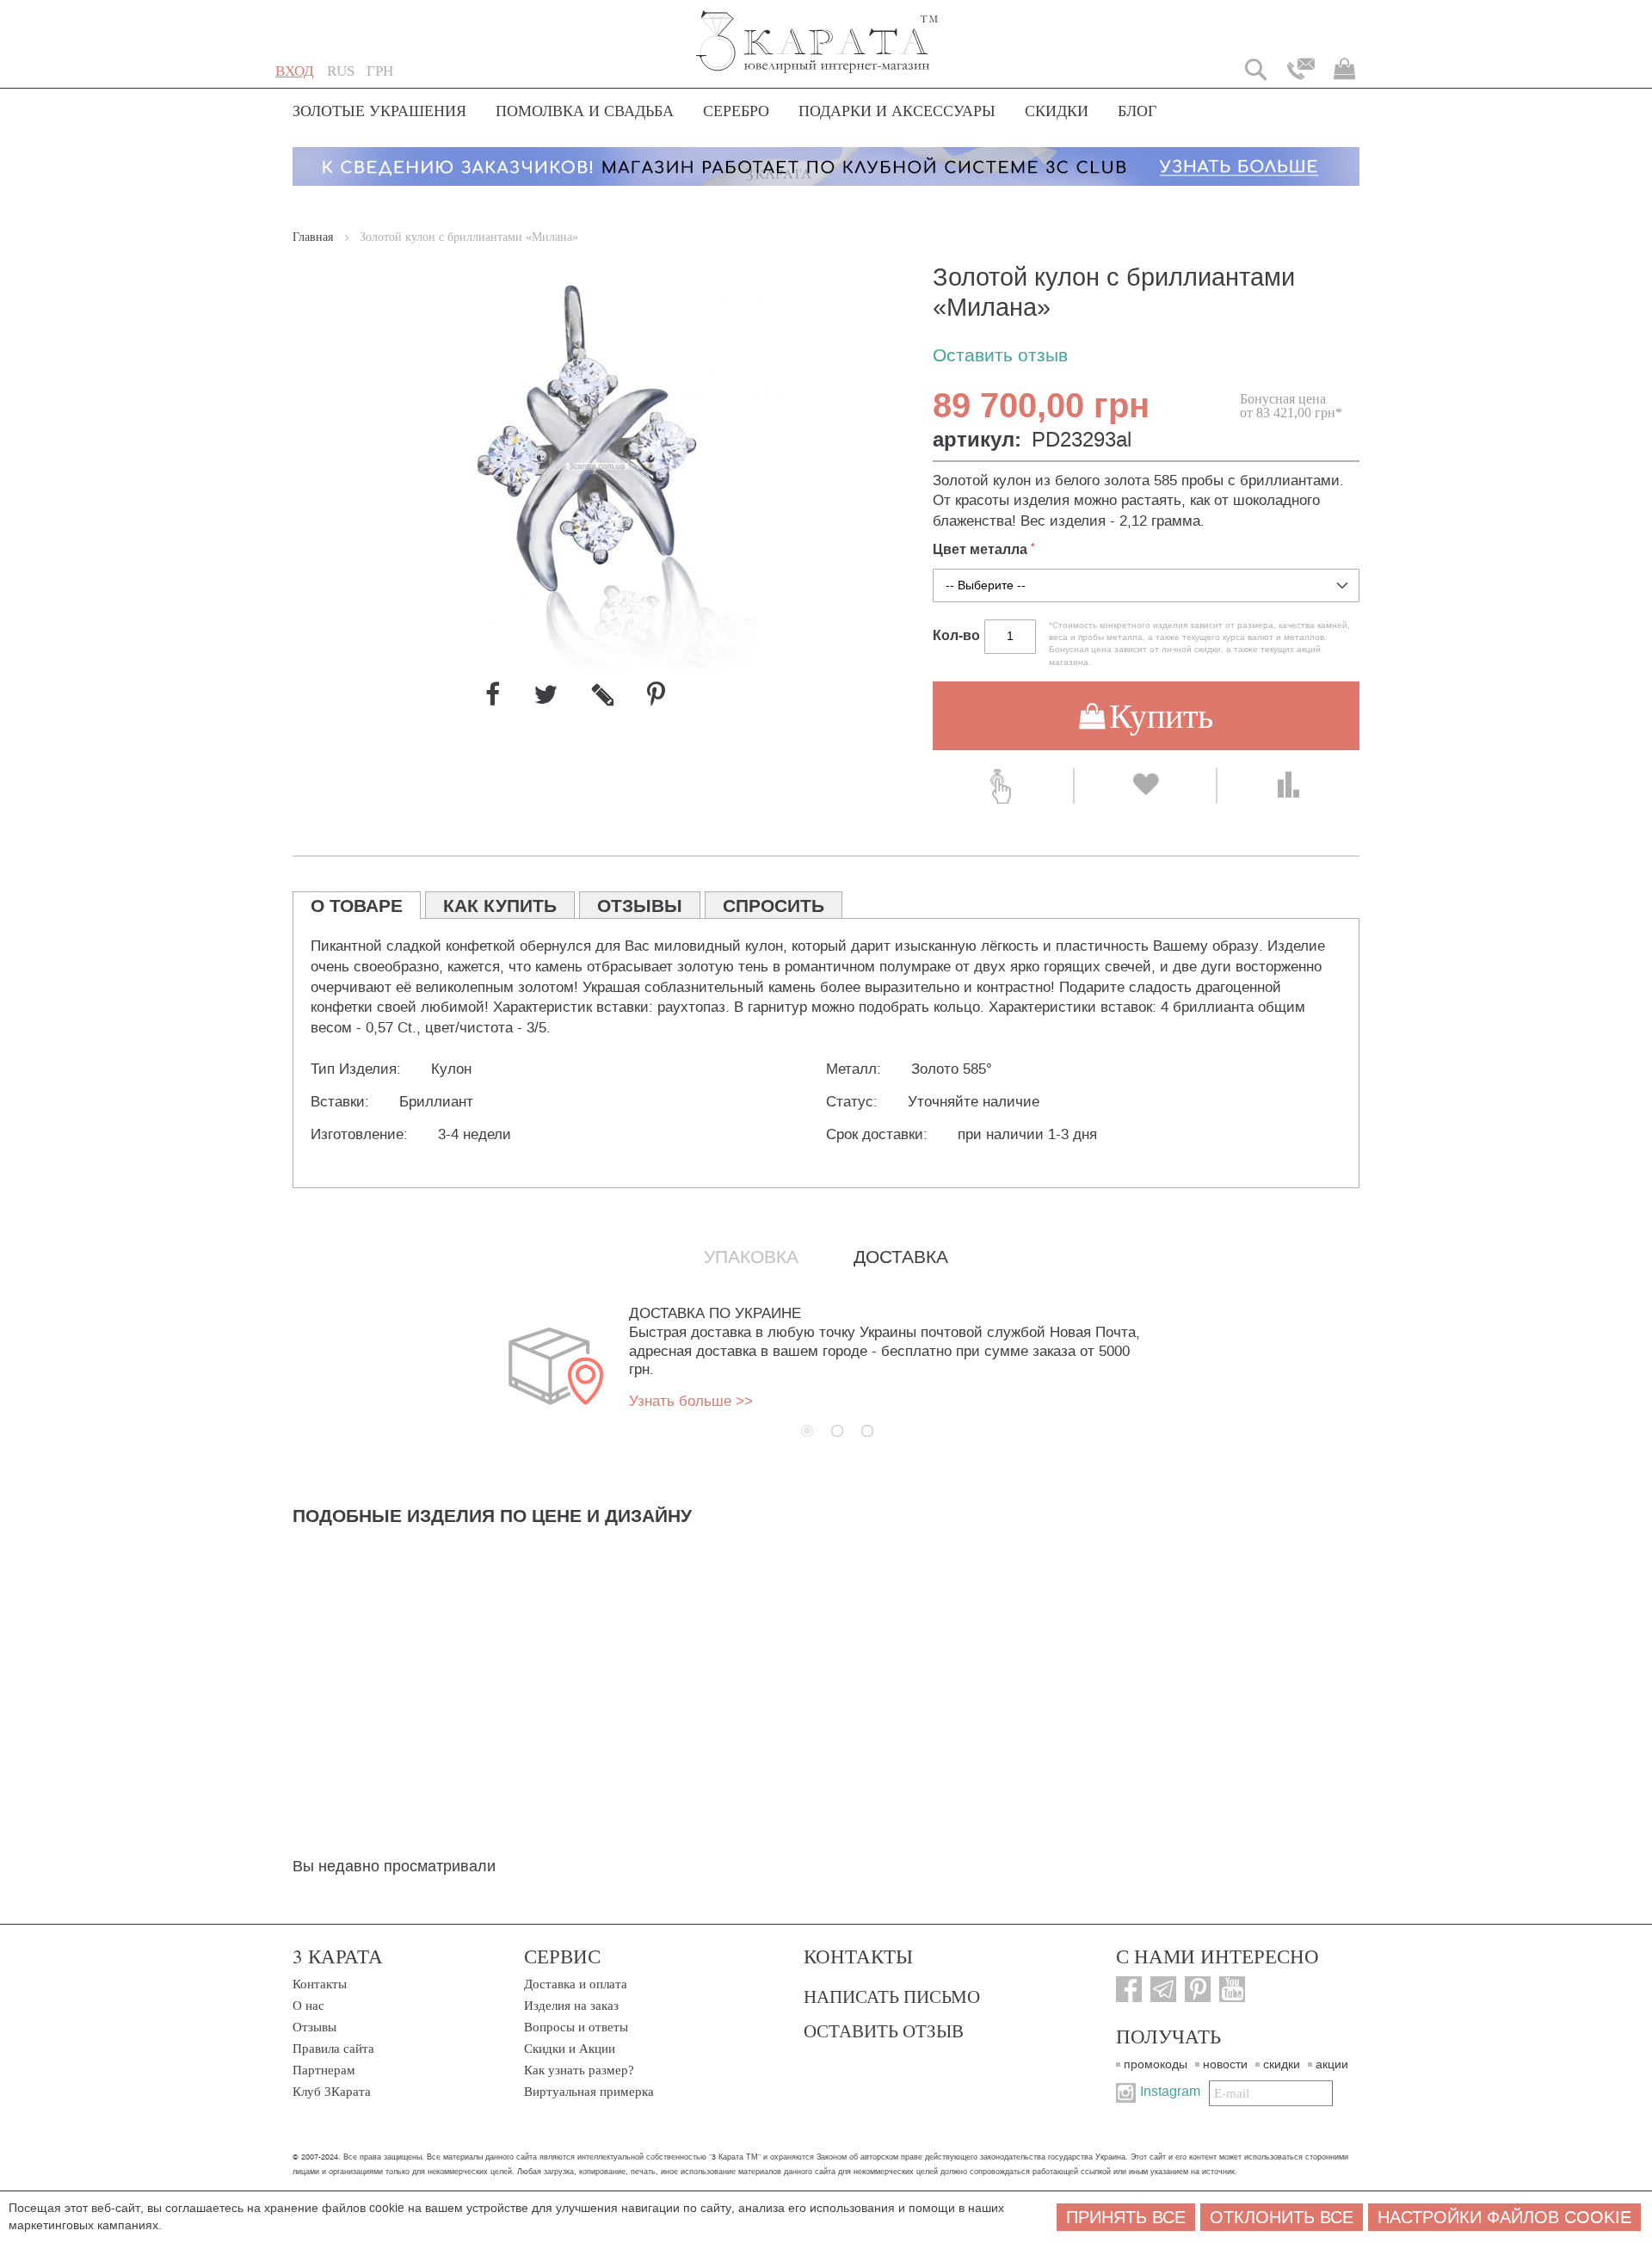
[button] (341, 71)
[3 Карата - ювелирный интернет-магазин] (818, 31)
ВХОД (295, 71)
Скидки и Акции (570, 2049)
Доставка (901, 1257)
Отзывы (314, 2027)
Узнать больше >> (691, 1401)
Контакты (320, 1984)
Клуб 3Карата (332, 2092)
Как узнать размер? (579, 2070)
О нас (308, 2006)
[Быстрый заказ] (1003, 786)
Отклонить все (1282, 2217)
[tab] (357, 905)
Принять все (1126, 2217)
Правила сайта (333, 2049)
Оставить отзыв (1000, 356)
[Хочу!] (1145, 786)
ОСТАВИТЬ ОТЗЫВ (884, 2030)
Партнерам (324, 2070)
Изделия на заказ (571, 2006)
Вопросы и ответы (576, 2027)
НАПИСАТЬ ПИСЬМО (892, 1996)
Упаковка (751, 1257)
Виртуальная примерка (589, 2092)
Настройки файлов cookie (1504, 2217)
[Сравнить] (1288, 786)
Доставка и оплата (576, 1984)
